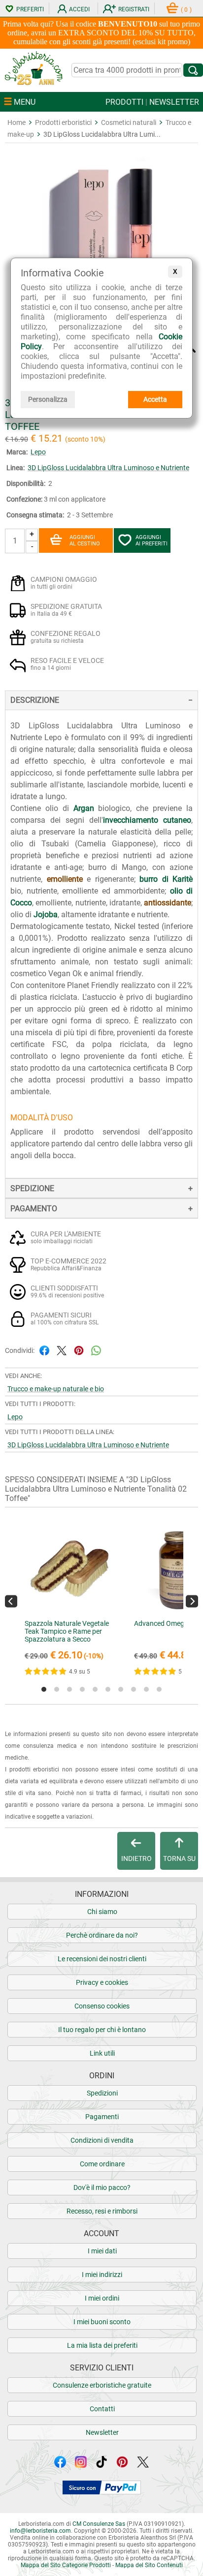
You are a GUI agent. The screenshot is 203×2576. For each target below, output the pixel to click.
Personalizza (48, 399)
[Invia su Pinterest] (79, 1350)
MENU (24, 102)
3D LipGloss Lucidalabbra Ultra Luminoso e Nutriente (108, 468)
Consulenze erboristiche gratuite (102, 2385)
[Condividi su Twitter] (62, 1350)
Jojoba (46, 914)
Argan (84, 808)
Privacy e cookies (102, 1982)
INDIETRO (136, 1858)
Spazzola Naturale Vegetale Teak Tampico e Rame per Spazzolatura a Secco (67, 1631)
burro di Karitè (166, 879)
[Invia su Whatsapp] (96, 1350)
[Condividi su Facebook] (44, 1350)
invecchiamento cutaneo (147, 820)
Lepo (38, 452)
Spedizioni (102, 2093)
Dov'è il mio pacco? (102, 2187)
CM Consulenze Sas (99, 2524)
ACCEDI (79, 9)
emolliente (65, 879)
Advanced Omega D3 (166, 1623)
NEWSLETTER (174, 102)
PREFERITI (30, 9)
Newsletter (102, 2432)
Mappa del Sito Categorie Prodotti (66, 2565)
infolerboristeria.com (40, 2531)
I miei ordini (102, 2298)
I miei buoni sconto (102, 2322)
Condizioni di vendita (102, 2140)
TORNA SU (179, 1858)
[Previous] (11, 1601)
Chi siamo (102, 1912)
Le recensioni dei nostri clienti (102, 1959)
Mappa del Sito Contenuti (149, 2565)
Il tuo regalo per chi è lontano (102, 2030)
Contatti (102, 2409)
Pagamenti (102, 2117)
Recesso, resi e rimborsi (102, 2211)
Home (17, 122)
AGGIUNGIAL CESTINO (85, 540)
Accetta (155, 399)
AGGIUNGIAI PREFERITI (152, 540)
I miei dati (102, 2251)
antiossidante (168, 903)
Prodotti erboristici (63, 122)
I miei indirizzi (102, 2275)
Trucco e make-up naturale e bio (56, 1389)
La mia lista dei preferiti (102, 2345)
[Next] (192, 1601)
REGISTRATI (134, 9)
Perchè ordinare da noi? (102, 1935)
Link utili (102, 2053)
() (186, 10)
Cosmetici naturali (129, 122)
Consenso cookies (102, 2006)
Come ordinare (102, 2164)
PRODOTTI (124, 102)
